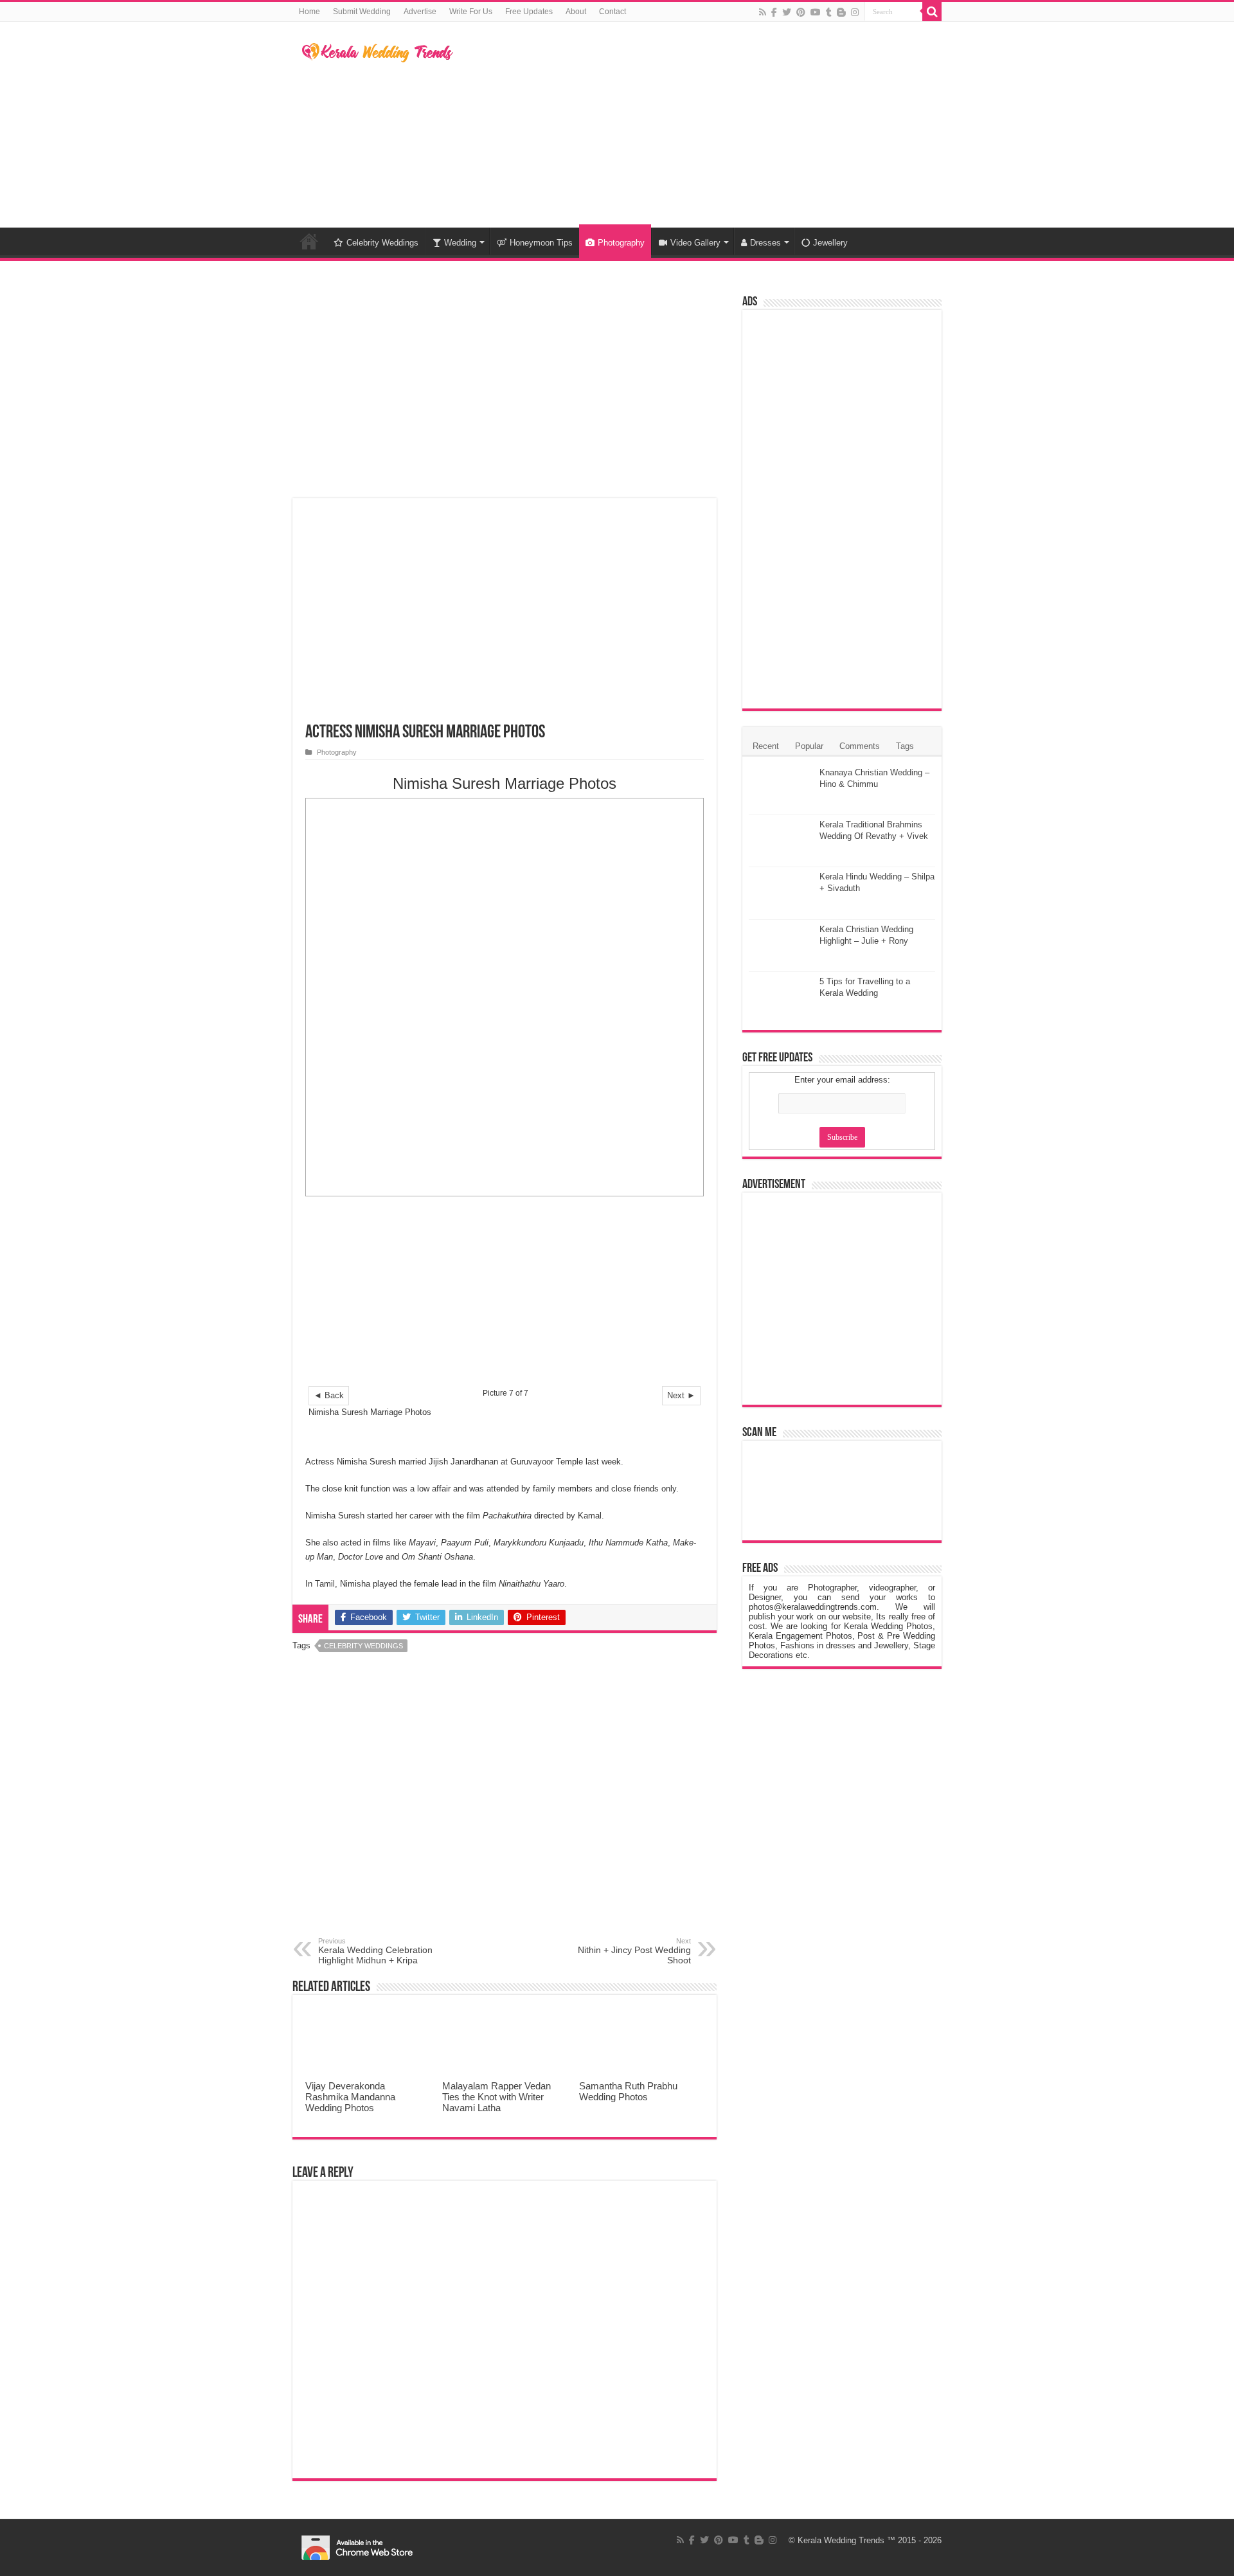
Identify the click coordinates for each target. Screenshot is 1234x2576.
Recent (766, 746)
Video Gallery (695, 243)
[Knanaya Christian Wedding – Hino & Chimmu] (781, 789)
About (576, 12)
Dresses (765, 243)
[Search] (932, 12)
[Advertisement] (698, 125)
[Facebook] (774, 12)
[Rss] (763, 12)
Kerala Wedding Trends (841, 2540)
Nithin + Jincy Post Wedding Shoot (634, 1951)
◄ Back (329, 1395)
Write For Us (471, 12)
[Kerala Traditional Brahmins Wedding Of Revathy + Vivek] (781, 841)
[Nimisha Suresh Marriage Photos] (505, 997)
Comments (860, 746)
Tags (905, 746)
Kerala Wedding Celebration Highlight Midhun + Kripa (375, 1951)
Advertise (420, 12)
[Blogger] (841, 12)
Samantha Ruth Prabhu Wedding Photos (628, 2091)
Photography (621, 243)
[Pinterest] (801, 12)
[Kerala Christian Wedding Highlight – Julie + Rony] (781, 946)
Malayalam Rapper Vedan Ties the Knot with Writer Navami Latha (496, 2097)
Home (309, 12)
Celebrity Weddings (382, 243)
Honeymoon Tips (541, 243)
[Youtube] (816, 12)
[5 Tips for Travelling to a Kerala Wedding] (781, 998)
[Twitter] (787, 12)
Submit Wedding (362, 12)
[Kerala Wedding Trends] (378, 50)
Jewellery (830, 243)
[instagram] (855, 12)
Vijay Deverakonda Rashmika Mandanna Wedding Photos (350, 2097)
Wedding (460, 243)
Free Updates (529, 12)
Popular (809, 746)
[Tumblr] (829, 12)
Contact (613, 12)
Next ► (681, 1395)
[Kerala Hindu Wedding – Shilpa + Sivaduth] (781, 893)
